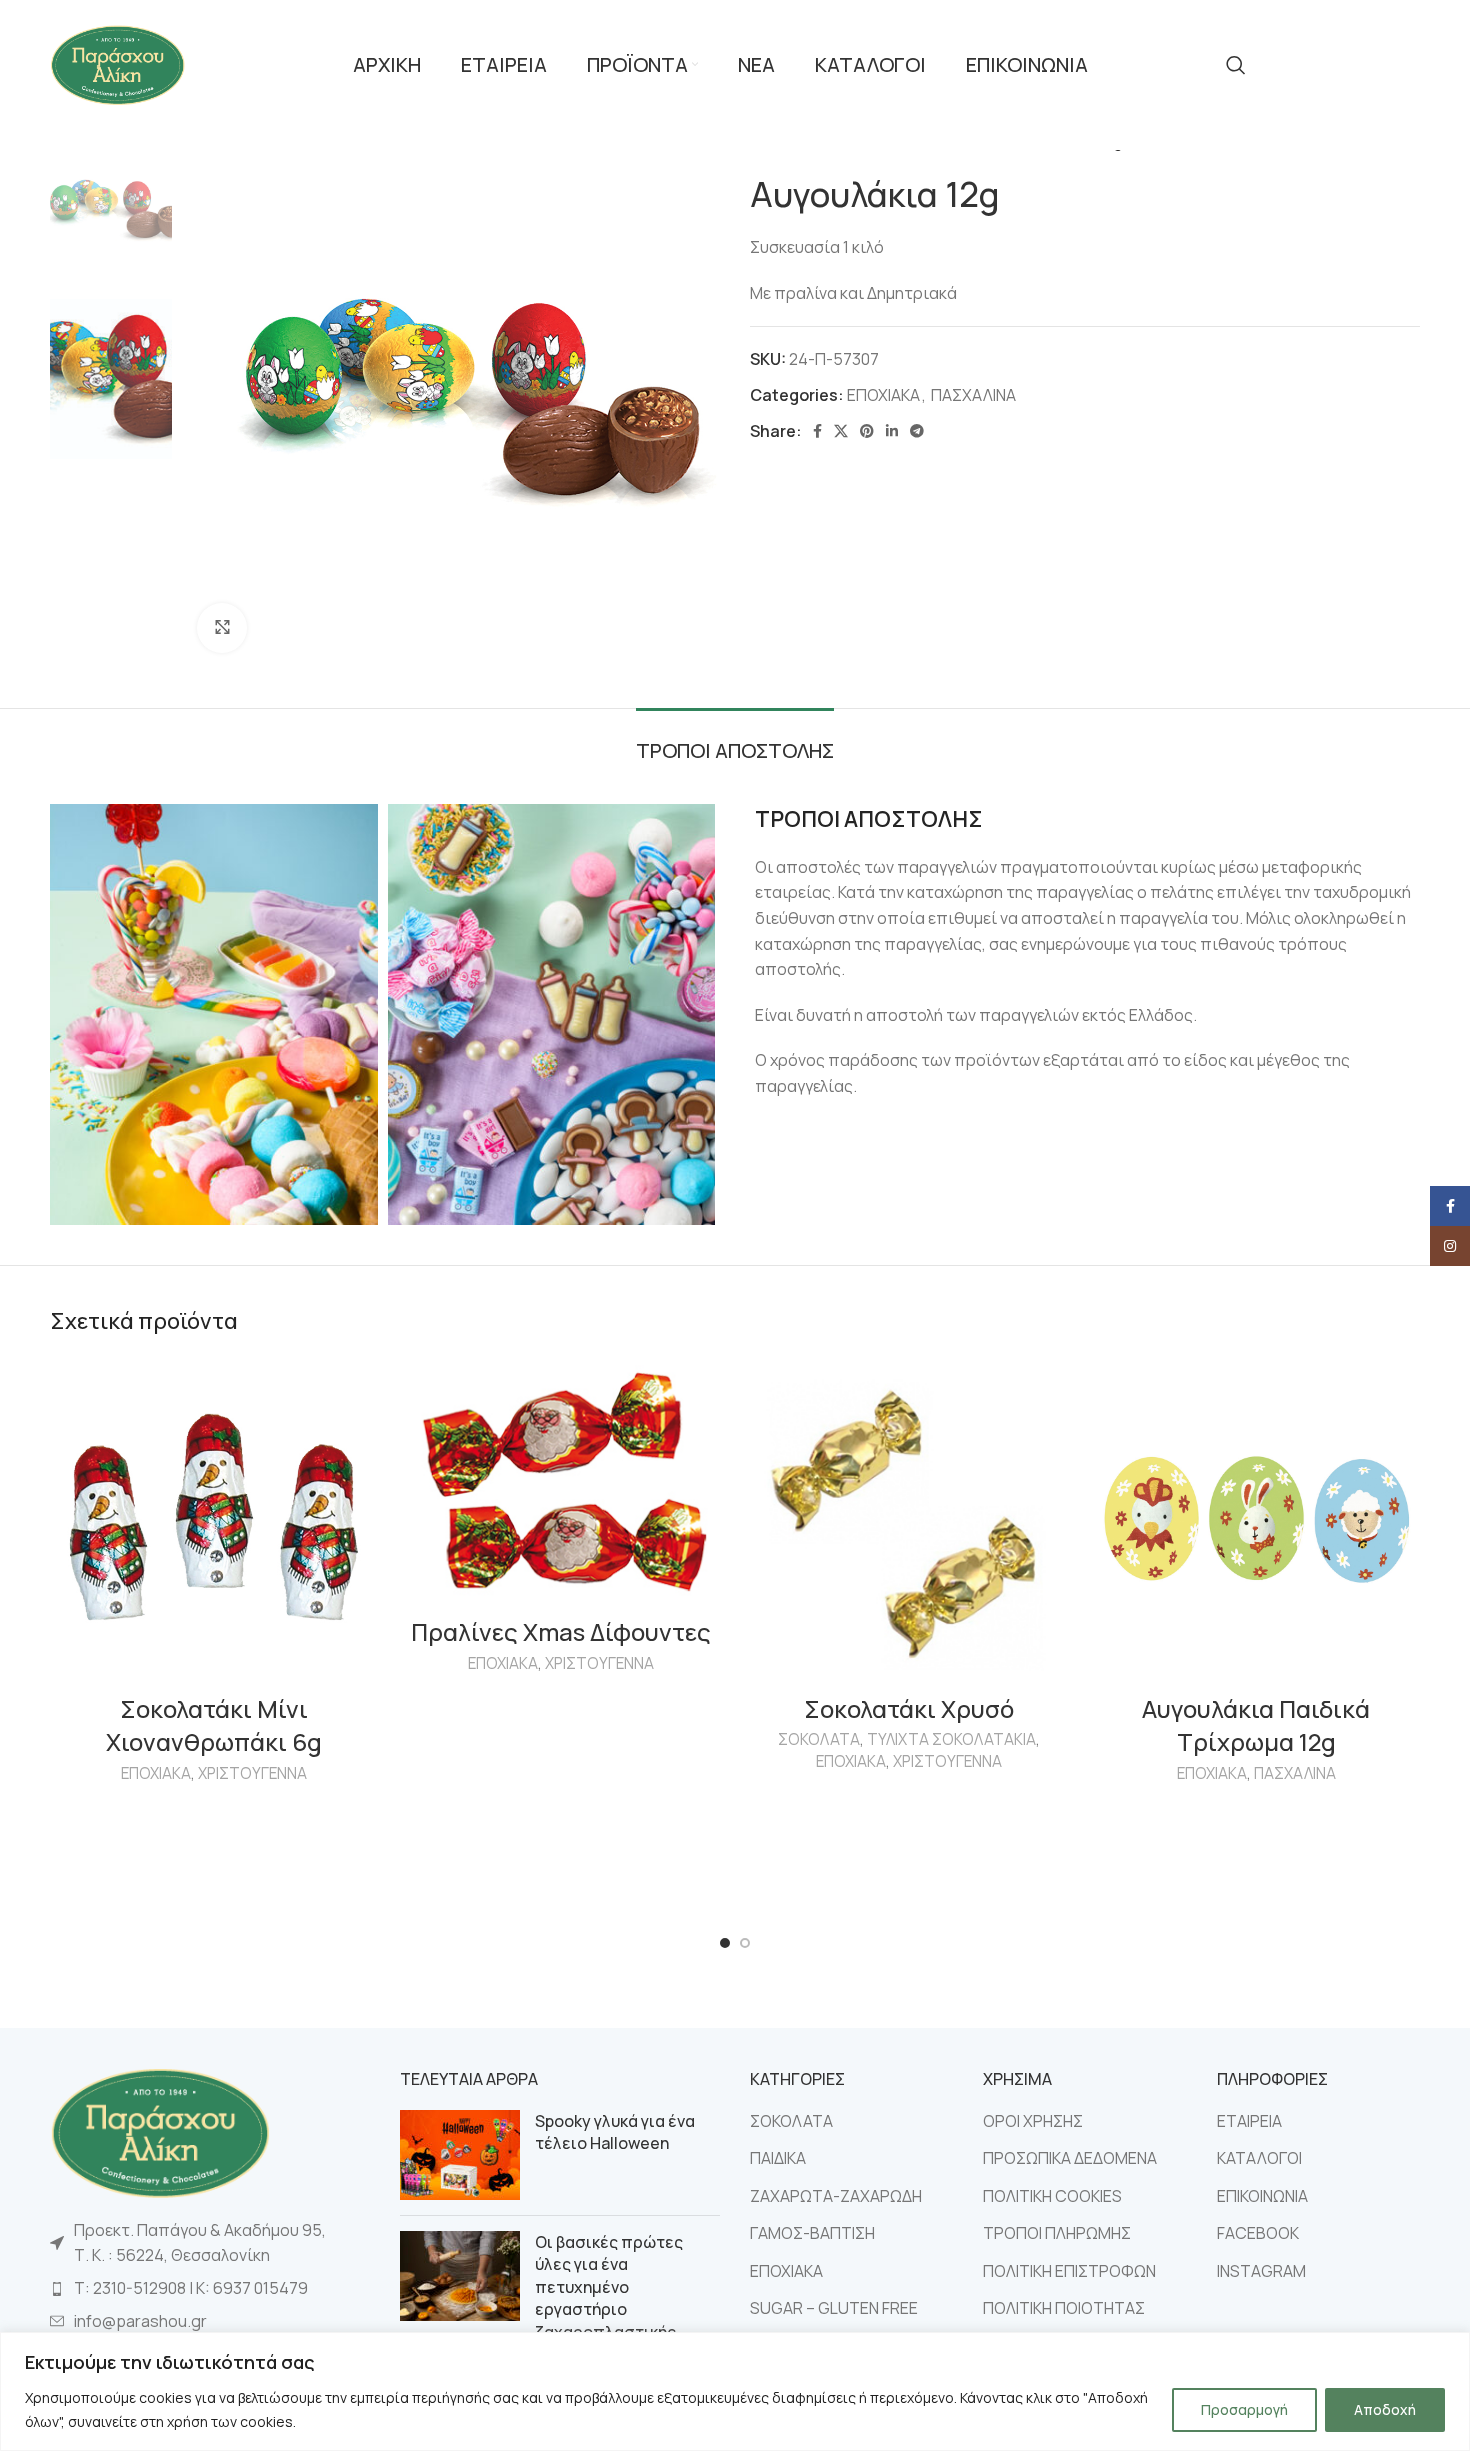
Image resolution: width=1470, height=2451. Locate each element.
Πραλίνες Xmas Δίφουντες (561, 1631)
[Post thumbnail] (460, 2155)
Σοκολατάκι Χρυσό (909, 1708)
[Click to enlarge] (222, 628)
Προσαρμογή (1244, 2409)
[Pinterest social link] (867, 431)
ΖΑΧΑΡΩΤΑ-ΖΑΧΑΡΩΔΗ (836, 2196)
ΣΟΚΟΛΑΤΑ (819, 1739)
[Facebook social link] (817, 431)
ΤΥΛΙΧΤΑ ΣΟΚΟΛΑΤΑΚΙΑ (951, 1739)
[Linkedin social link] (892, 431)
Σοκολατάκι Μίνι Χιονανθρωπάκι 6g (214, 1725)
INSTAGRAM (1261, 2271)
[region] (735, 2391)
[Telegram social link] (917, 431)
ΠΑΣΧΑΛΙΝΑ (973, 395)
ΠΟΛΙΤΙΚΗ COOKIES (1052, 2196)
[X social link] (841, 431)
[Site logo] (117, 63)
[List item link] (210, 2289)
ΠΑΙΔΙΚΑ (778, 2158)
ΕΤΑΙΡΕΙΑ (1249, 2121)
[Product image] (214, 1520)
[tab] (735, 741)
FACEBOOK (1258, 2233)
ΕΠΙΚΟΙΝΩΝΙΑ (1262, 2196)
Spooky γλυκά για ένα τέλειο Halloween (615, 2132)
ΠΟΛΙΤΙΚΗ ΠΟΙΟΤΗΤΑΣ (1064, 2308)
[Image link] (160, 2131)
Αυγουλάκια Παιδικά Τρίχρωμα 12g (1256, 1725)
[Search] (1236, 65)
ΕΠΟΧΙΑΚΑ (883, 395)
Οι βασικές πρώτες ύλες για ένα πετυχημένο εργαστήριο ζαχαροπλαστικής (609, 2287)
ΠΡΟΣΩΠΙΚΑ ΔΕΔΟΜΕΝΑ (1070, 2158)
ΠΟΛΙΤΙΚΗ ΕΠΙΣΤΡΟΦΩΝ (1069, 2271)
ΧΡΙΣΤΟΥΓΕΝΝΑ (252, 1773)
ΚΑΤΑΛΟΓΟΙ (1259, 2158)
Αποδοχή (1385, 2409)
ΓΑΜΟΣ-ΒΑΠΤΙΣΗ (812, 2233)
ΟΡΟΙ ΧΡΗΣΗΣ (1033, 2121)
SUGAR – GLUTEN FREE (834, 2308)
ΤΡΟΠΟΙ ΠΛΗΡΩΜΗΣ (1057, 2233)
